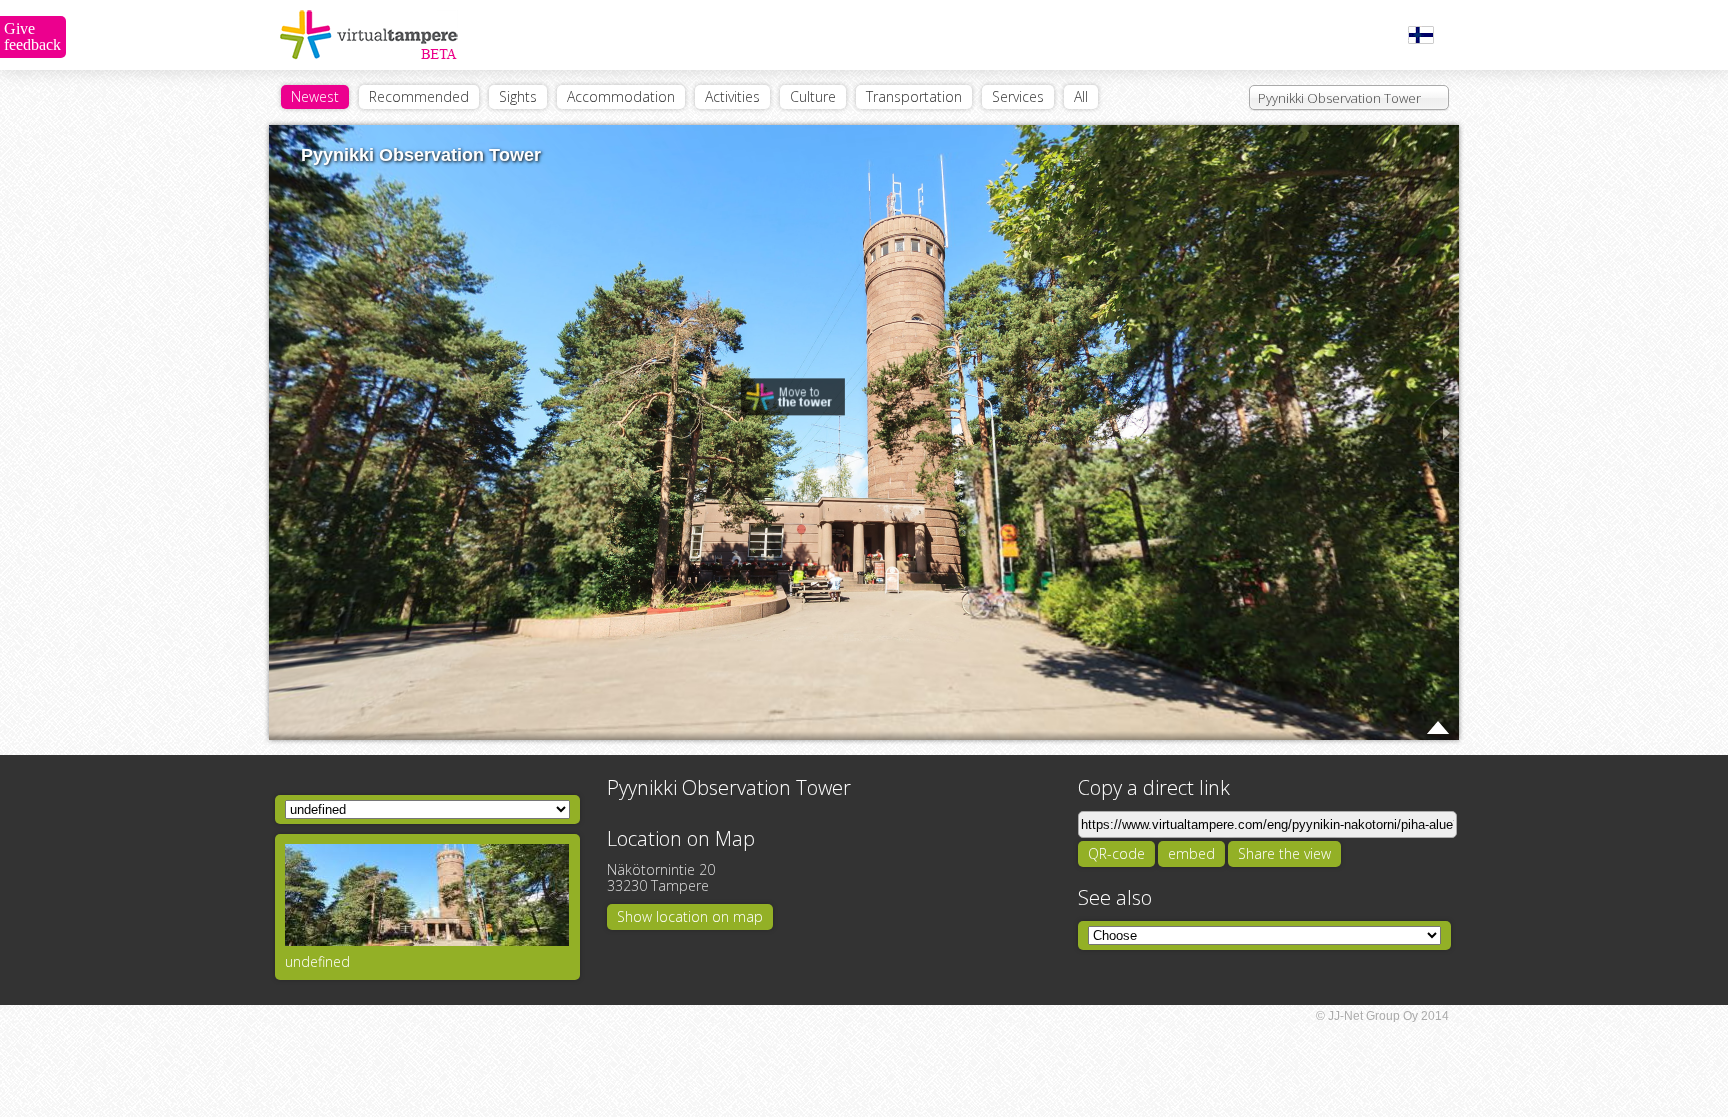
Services (1018, 96)
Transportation (914, 96)
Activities (732, 96)
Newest (315, 96)
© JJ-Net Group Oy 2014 (1382, 1016)
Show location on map (690, 916)
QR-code (1116, 853)
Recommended (419, 96)
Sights (518, 96)
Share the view (1284, 853)
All (1081, 96)
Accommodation (621, 96)
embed (1191, 853)
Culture (813, 96)
